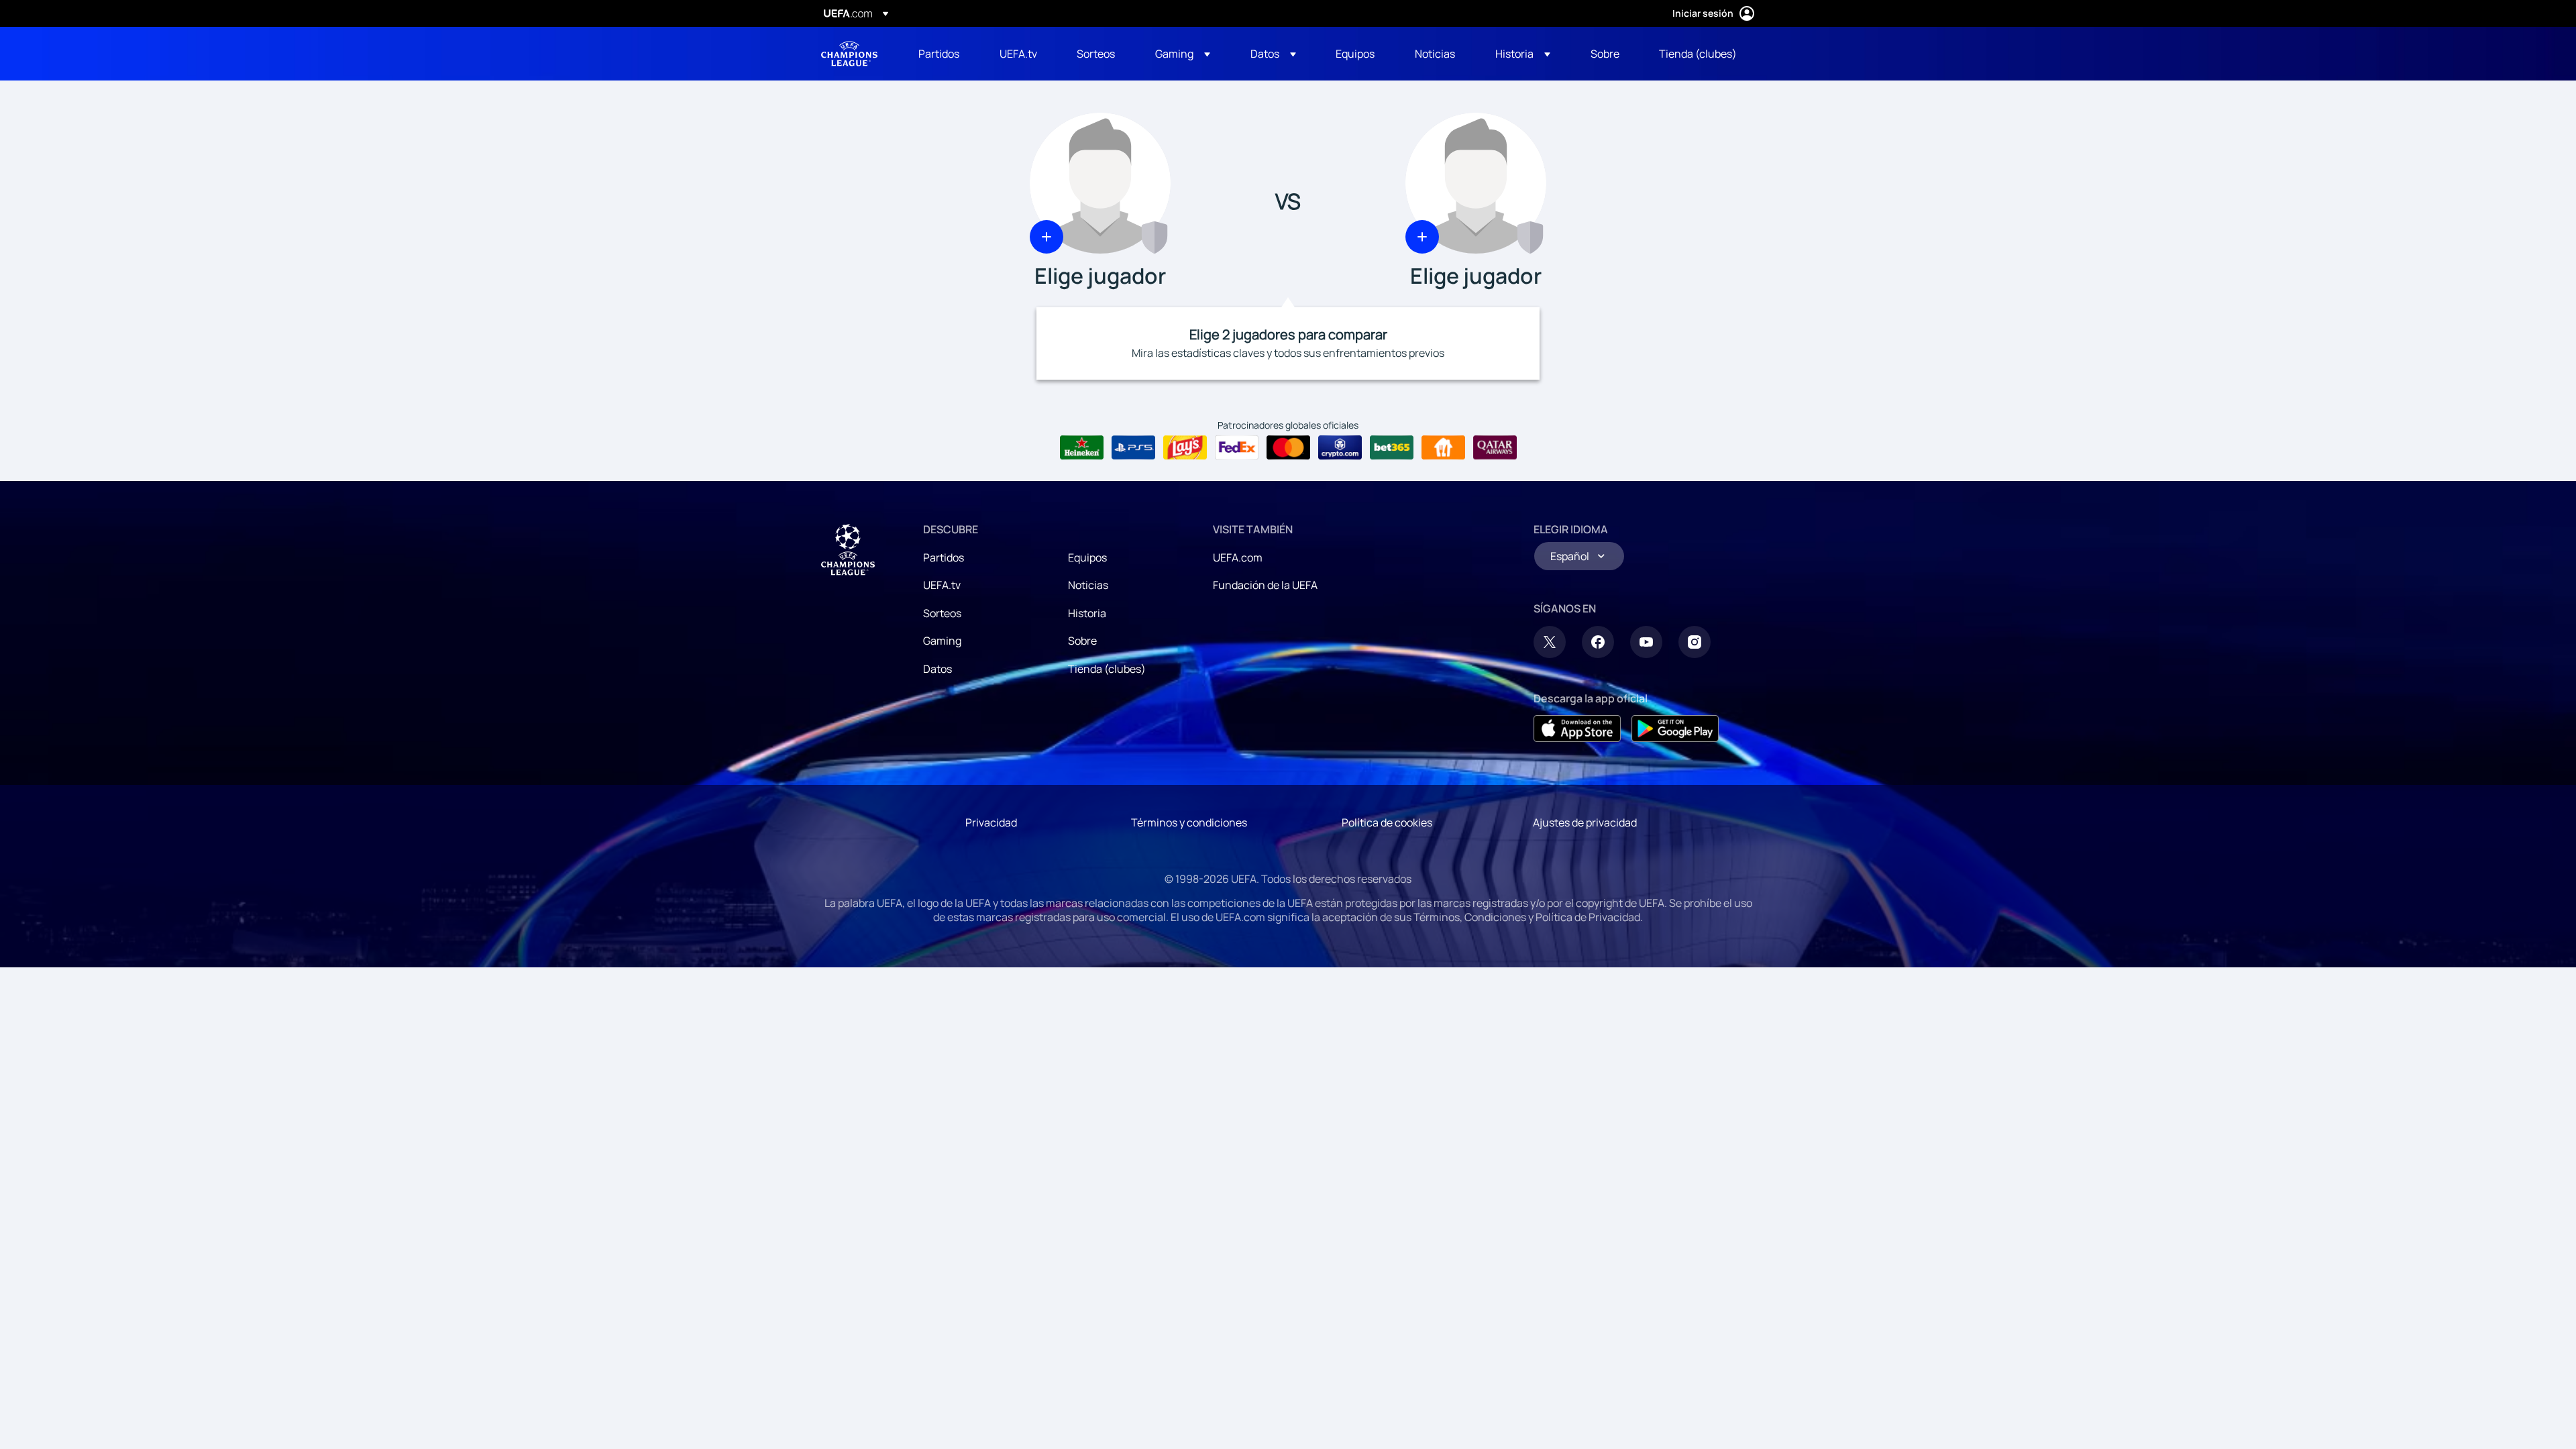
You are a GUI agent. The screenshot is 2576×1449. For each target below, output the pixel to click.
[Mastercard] (1288, 447)
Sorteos (942, 613)
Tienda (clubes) (1107, 669)
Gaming (942, 641)
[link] (939, 54)
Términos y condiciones (1189, 822)
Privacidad (991, 822)
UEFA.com (1238, 557)
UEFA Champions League (849, 54)
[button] (1183, 54)
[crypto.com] (1340, 447)
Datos (937, 669)
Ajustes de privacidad (1585, 822)
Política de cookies (1387, 822)
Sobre (1082, 641)
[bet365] (1392, 447)
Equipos (1087, 557)
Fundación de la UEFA (1265, 585)
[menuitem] (942, 54)
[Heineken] (1082, 447)
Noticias (1088, 585)
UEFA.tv (942, 585)
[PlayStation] (1133, 447)
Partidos (944, 557)
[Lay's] (1185, 447)
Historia (1087, 613)
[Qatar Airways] (1495, 447)
